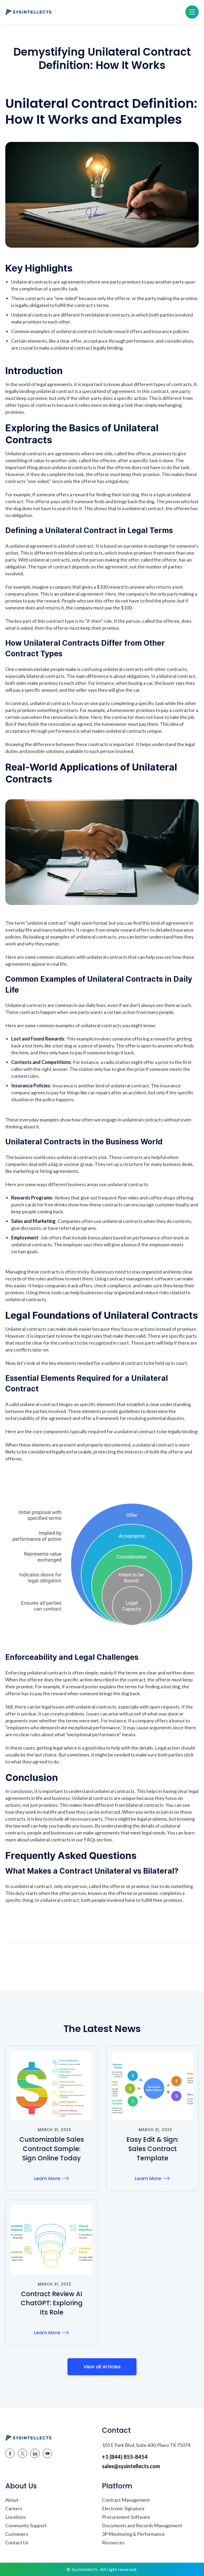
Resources (113, 2542)
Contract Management (126, 2500)
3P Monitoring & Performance (133, 2534)
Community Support (26, 2525)
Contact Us (17, 2542)
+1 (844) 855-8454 (125, 2457)
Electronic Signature (123, 2508)
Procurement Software (126, 2517)
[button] (192, 12)
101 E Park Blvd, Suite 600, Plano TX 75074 (146, 2445)
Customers (17, 2534)
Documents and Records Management (142, 2525)
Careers (14, 2508)
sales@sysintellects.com (131, 2466)
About (12, 2500)
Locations (16, 2517)
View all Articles (102, 2367)
